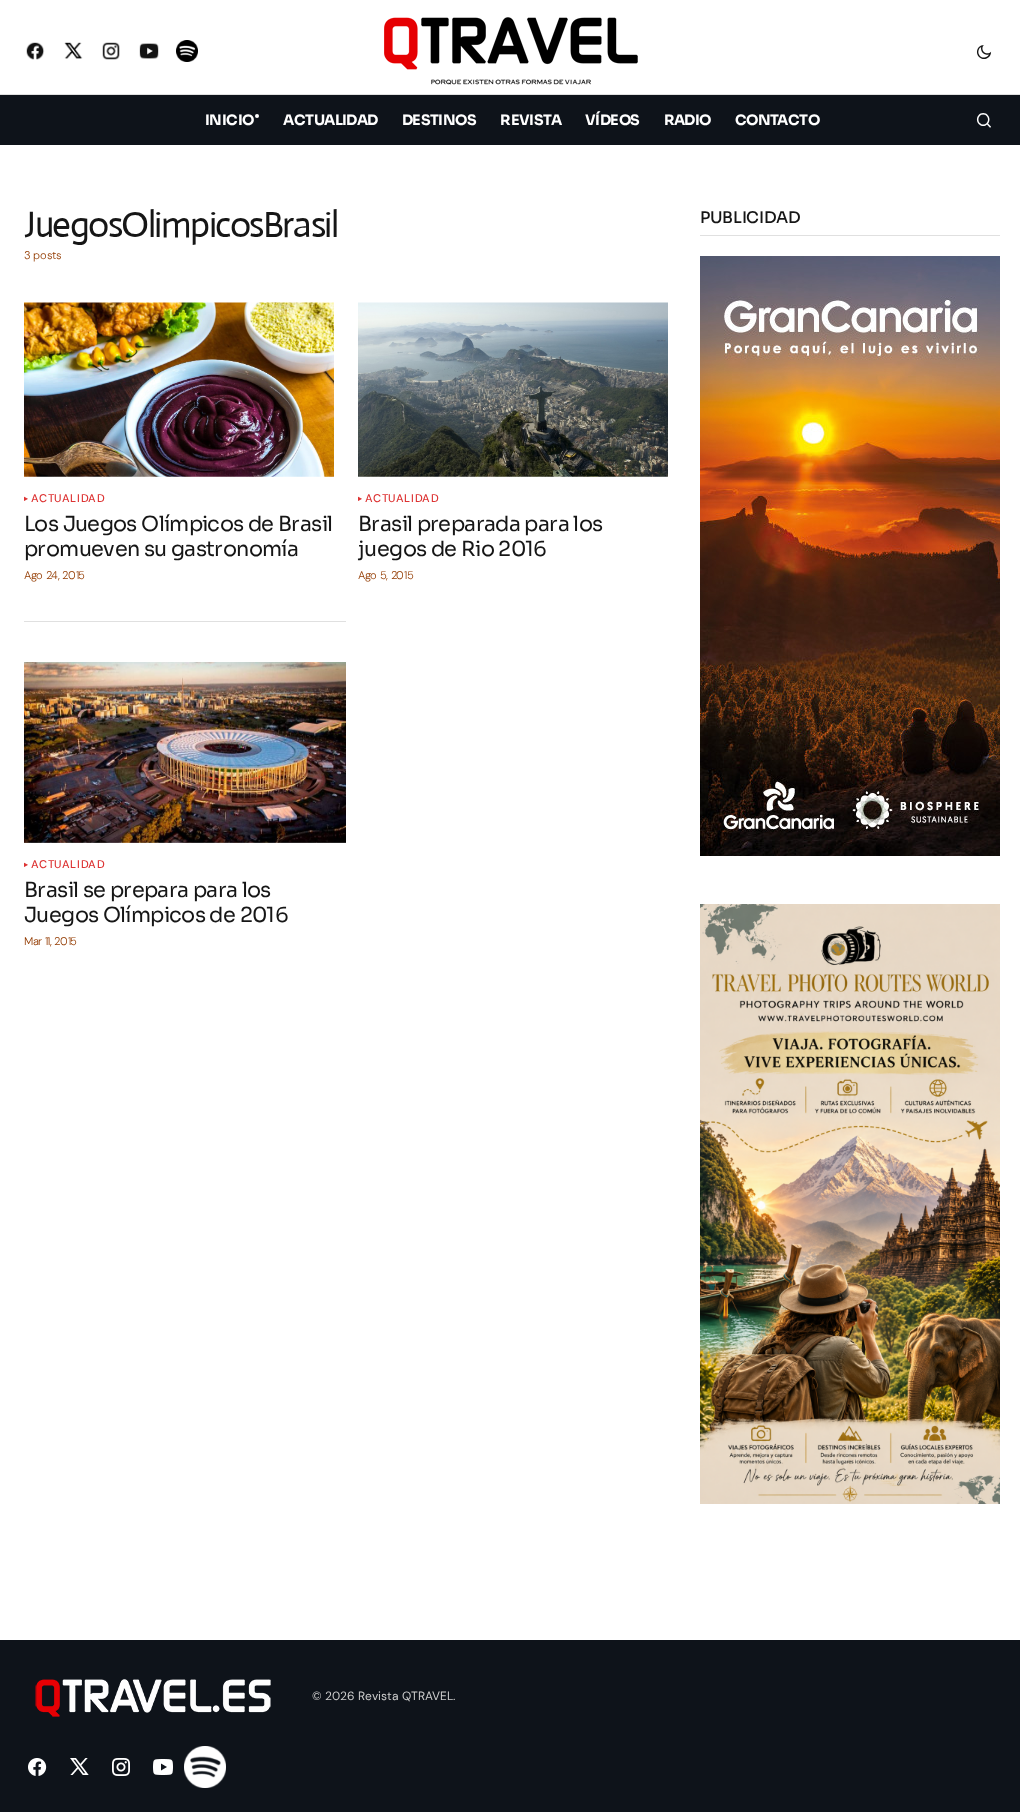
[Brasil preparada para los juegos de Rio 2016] (513, 389)
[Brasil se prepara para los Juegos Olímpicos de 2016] (185, 752)
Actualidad (68, 498)
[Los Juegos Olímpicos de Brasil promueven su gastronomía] (179, 389)
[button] (984, 51)
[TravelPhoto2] (850, 1202)
